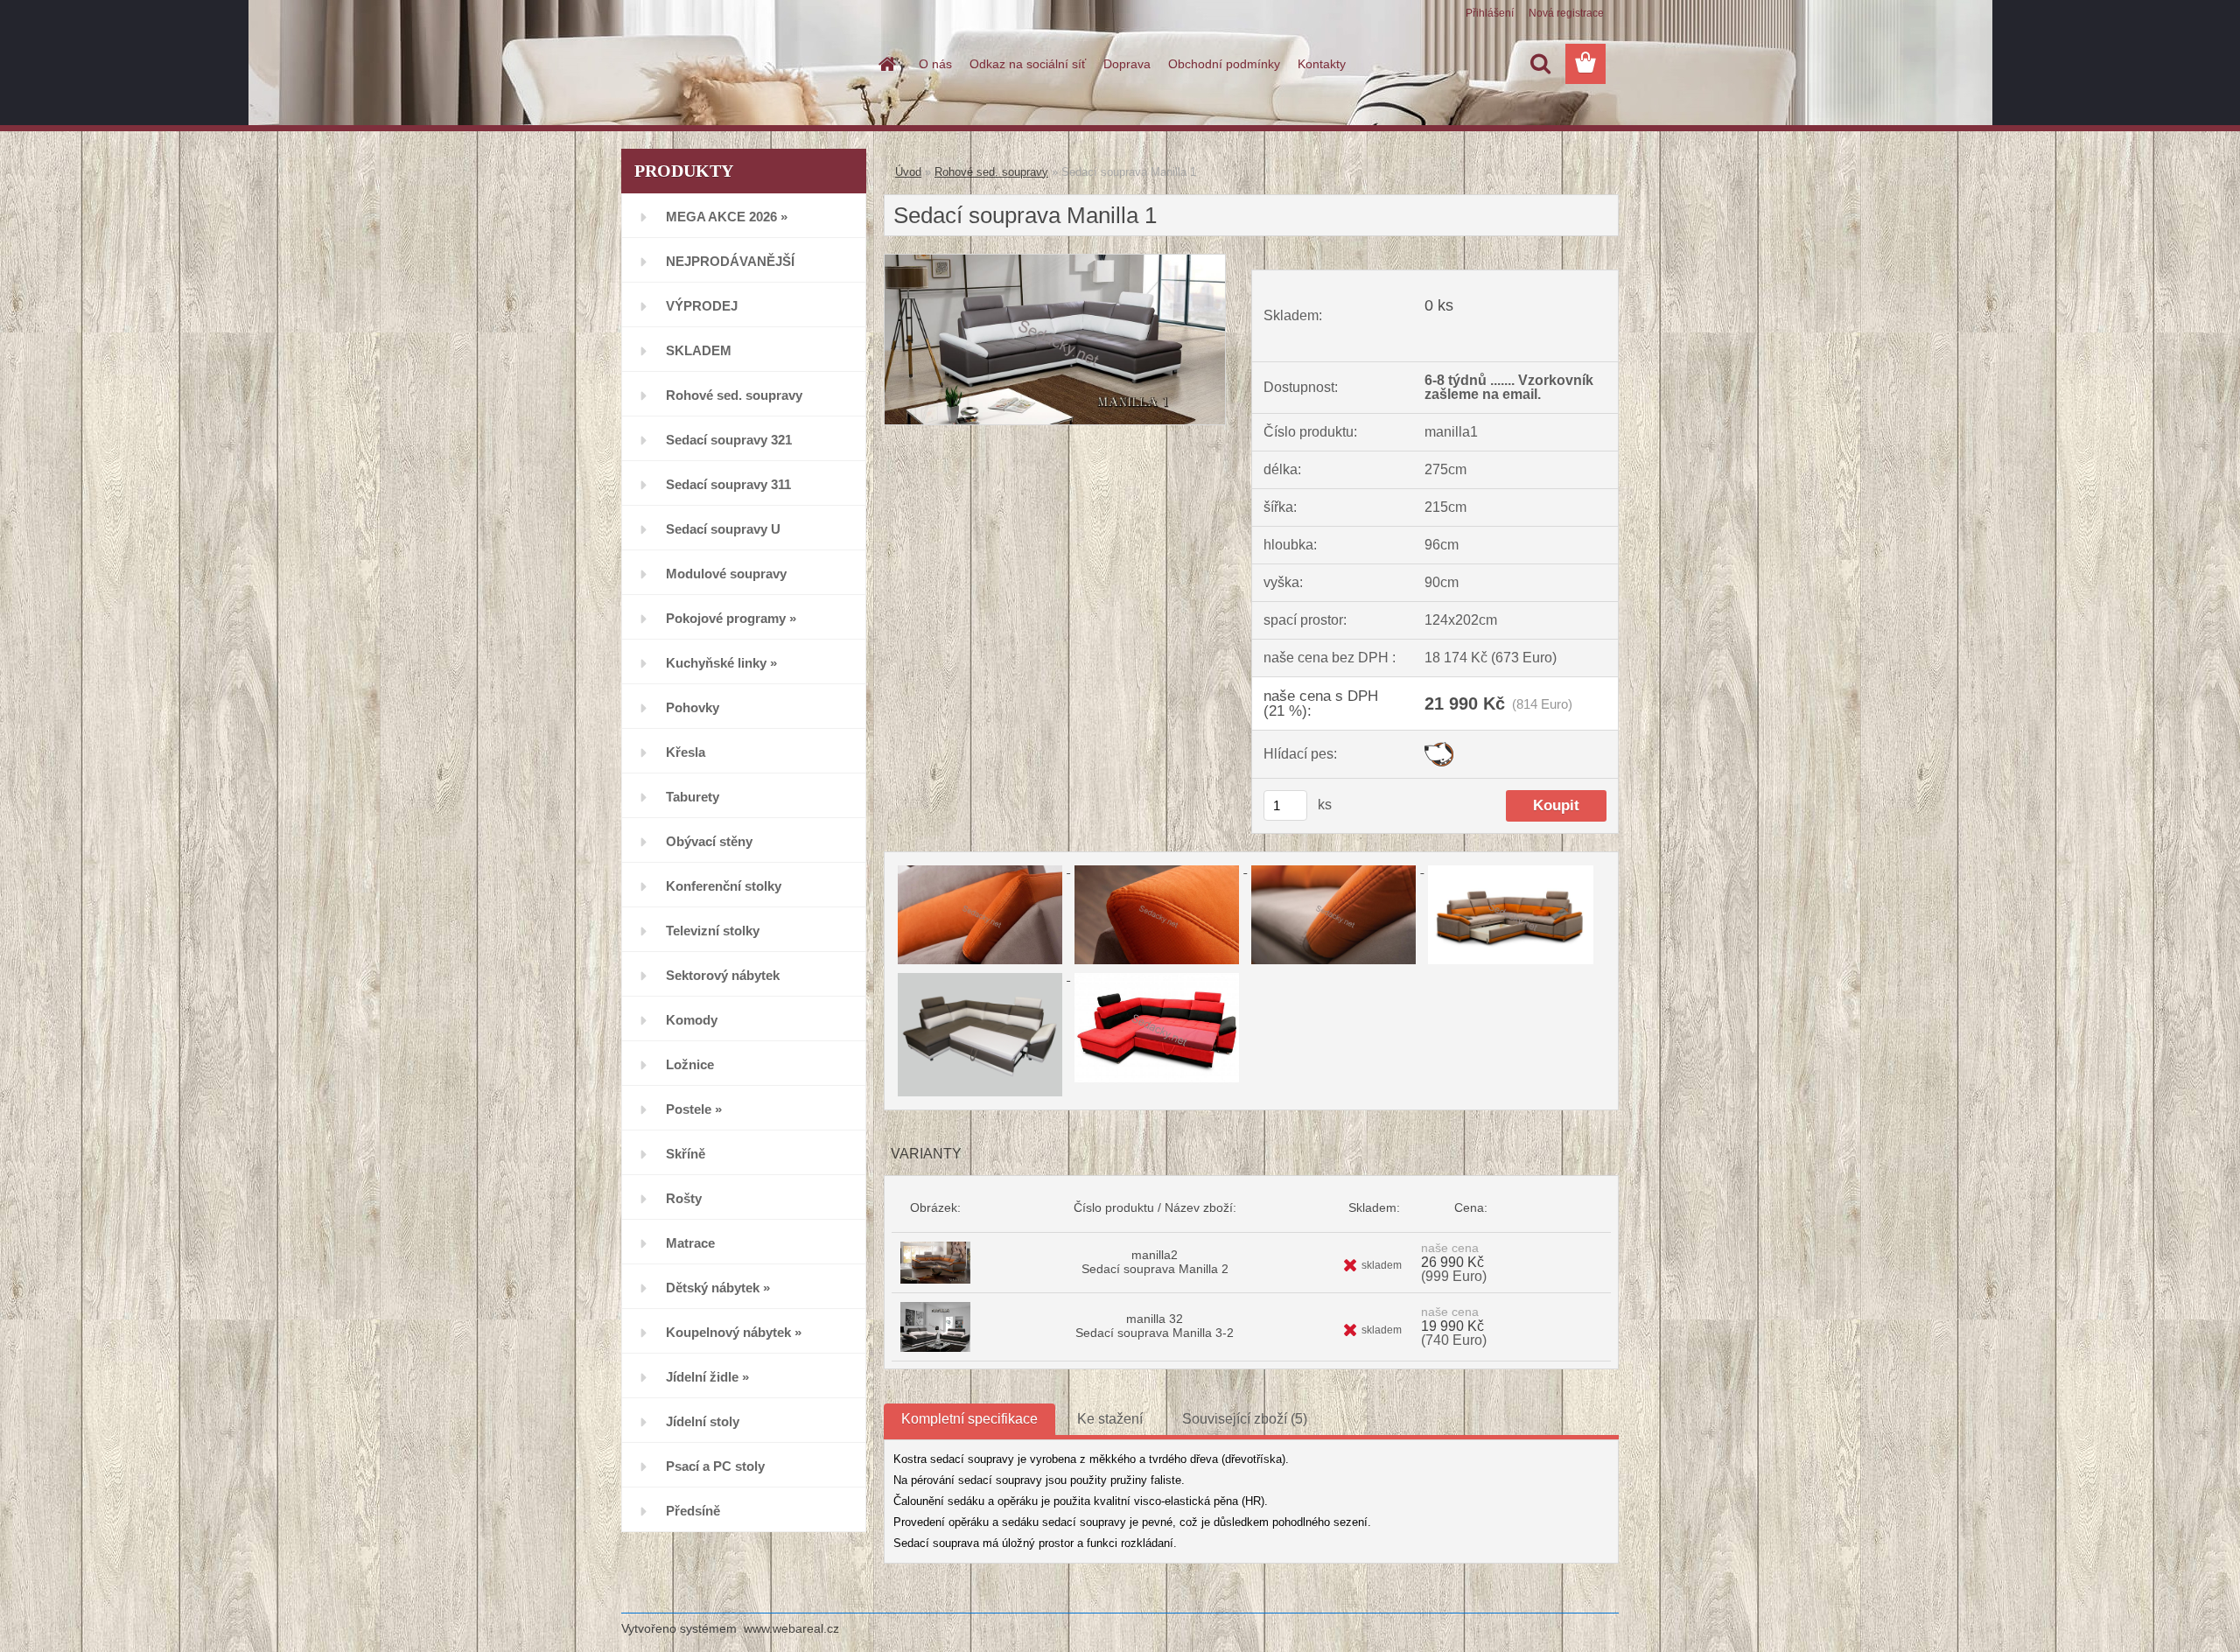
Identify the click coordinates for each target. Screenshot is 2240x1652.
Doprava (1127, 64)
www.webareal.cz (791, 1628)
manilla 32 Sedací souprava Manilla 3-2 (1155, 1326)
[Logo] (742, 65)
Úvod (908, 172)
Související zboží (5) (1245, 1419)
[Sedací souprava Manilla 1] (1055, 261)
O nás (935, 64)
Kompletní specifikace (969, 1419)
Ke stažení (1110, 1419)
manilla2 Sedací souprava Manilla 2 (1155, 1262)
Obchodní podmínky (1224, 64)
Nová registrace (1566, 13)
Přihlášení (1490, 13)
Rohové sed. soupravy (991, 172)
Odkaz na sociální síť (1028, 64)
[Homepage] (885, 64)
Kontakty (1322, 64)
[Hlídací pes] (1439, 749)
